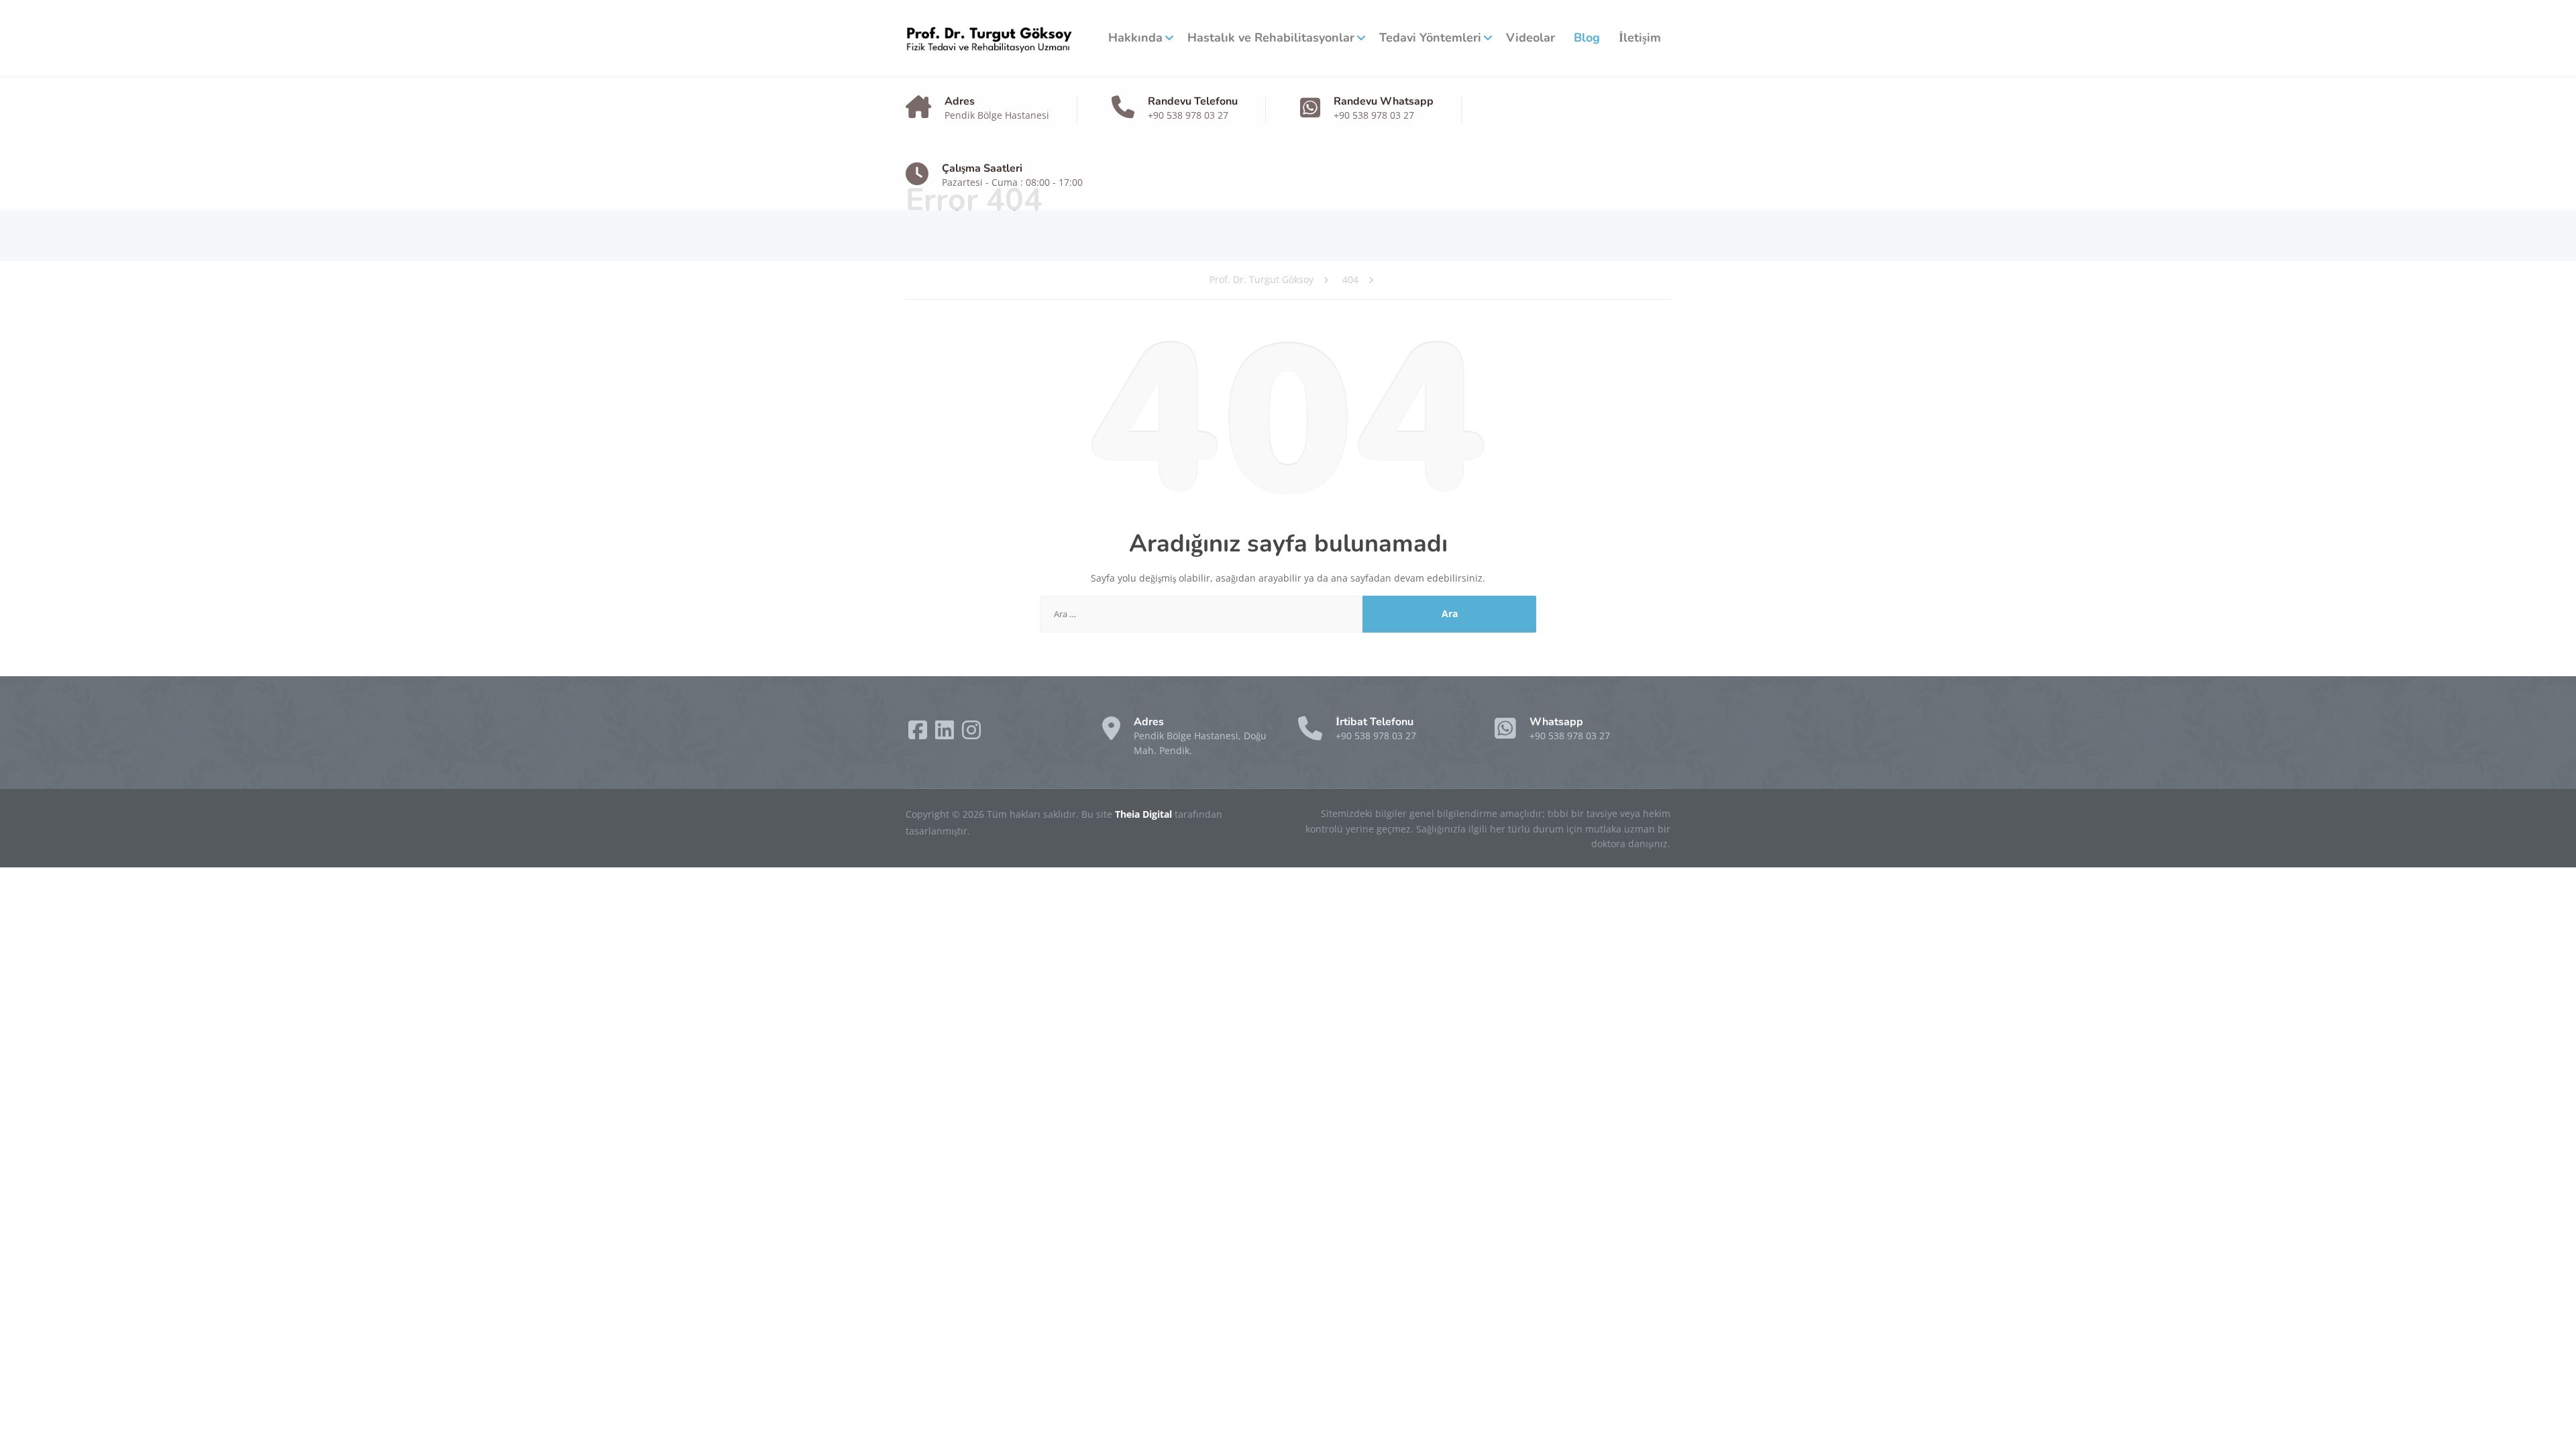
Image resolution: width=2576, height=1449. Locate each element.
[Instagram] (971, 734)
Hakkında (1135, 38)
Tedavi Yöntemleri (1430, 38)
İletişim (1640, 38)
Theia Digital (1145, 814)
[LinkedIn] (946, 734)
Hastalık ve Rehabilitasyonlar (1271, 38)
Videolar (1531, 38)
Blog (1587, 38)
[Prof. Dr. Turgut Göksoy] (989, 38)
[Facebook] (919, 734)
